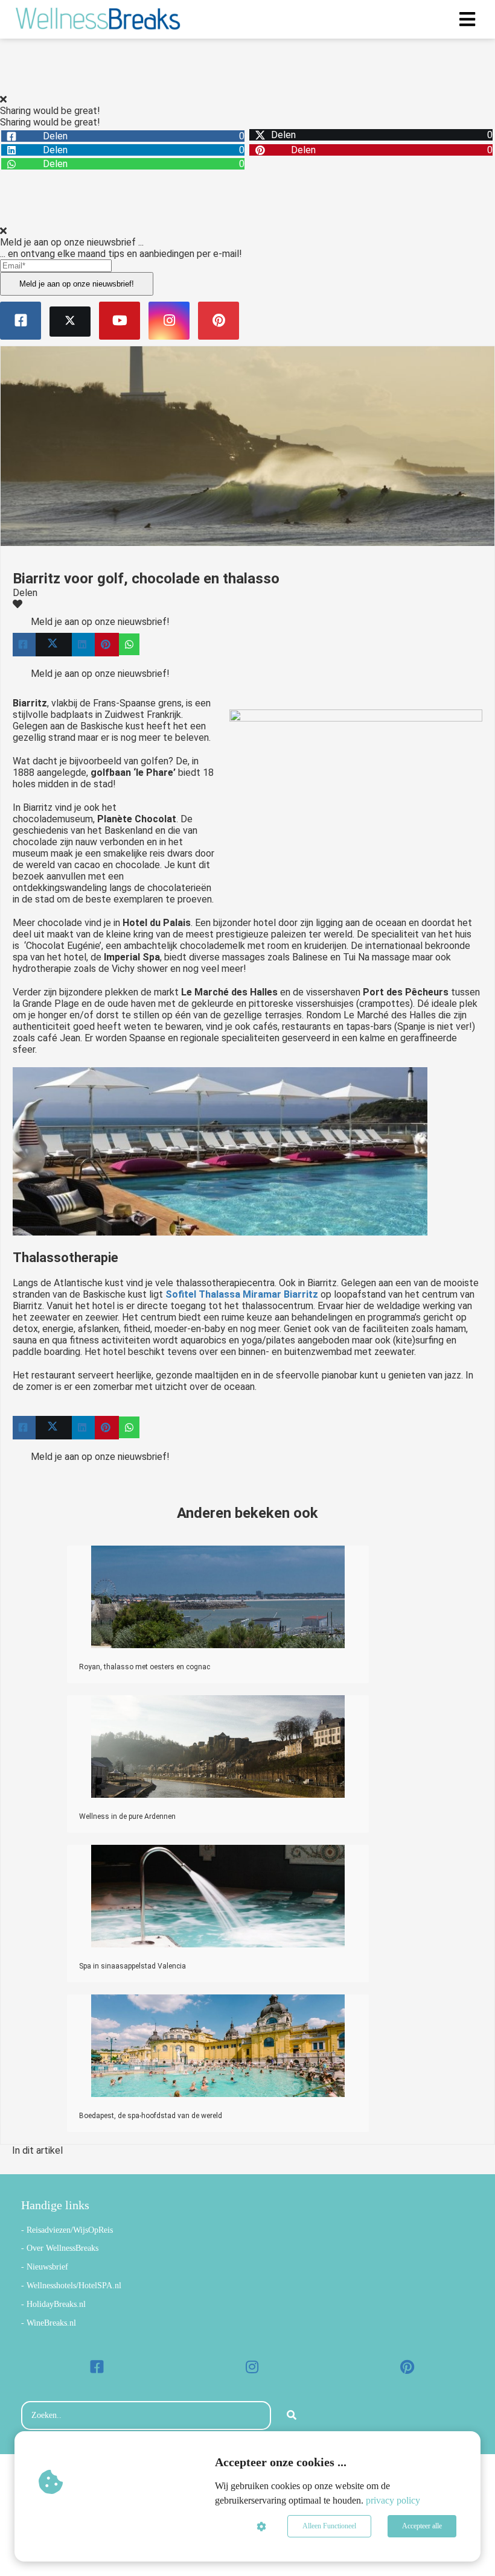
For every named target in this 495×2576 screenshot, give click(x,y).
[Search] (292, 2416)
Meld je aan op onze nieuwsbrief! (77, 284)
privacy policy (393, 2500)
